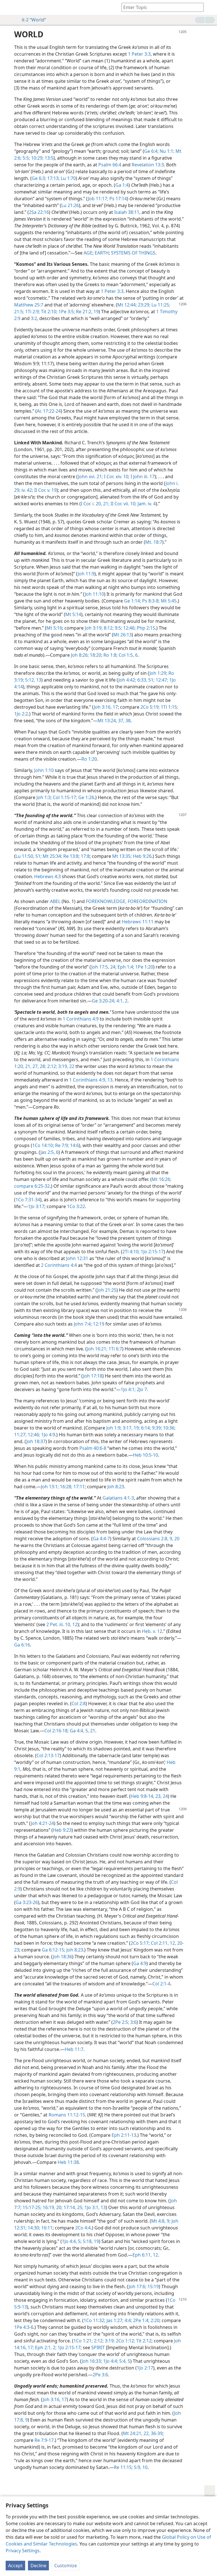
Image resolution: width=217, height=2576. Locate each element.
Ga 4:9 (140, 1963)
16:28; (66, 1487)
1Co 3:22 (76, 1206)
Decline (38, 2566)
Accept (15, 2566)
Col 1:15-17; (64, 797)
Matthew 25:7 (29, 305)
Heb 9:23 (62, 1830)
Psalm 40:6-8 (93, 1448)
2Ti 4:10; (131, 1252)
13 (109, 1080)
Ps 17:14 (118, 199)
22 (71, 1066)
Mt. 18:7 (154, 542)
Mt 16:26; (161, 1179)
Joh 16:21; (97, 1349)
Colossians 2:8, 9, (155, 1539)
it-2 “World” (34, 20)
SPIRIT (98, 2347)
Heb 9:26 (142, 856)
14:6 (74, 1145)
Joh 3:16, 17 (106, 707)
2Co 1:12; (125, 2341)
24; (113, 967)
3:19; (109, 2341)
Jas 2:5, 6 (49, 1152)
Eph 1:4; (125, 967)
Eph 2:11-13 (124, 2135)
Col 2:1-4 (161, 1984)
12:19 (98, 1324)
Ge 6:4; (151, 151)
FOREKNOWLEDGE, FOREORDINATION (127, 901)
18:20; (96, 655)
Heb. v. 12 (152, 1631)
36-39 (156, 2433)
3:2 (34, 318)
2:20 (154, 2320)
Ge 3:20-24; (104, 1001)
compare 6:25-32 (32, 1186)
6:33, (142, 680)
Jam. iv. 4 (146, 504)
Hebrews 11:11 (138, 922)
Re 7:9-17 (44, 2440)
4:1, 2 (121, 1001)
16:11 (46, 2228)
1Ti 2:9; (32, 312)
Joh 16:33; (92, 2361)
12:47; (161, 680)
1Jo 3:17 (36, 1206)
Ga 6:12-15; (54, 1950)
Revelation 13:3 (148, 165)
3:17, (127, 1428)
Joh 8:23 (116, 1487)
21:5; (19, 312)
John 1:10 (44, 770)
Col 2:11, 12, (163, 1943)
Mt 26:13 (122, 635)
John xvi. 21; (90, 477)
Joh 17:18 (93, 1376)
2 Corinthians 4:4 (59, 1265)
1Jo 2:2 (21, 714)
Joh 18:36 (62, 1957)
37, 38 (124, 721)
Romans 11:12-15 (67, 2115)
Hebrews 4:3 (47, 876)
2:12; (52, 1066)
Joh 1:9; (114, 1428)
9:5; (118, 628)
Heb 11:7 (74, 2049)
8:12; (108, 628)
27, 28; (39, 1066)
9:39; (156, 1428)
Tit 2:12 (143, 2341)
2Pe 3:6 (100, 2375)
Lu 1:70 (68, 178)
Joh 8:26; (80, 655)
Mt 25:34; (52, 856)
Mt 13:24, (107, 721)
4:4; (128, 2320)
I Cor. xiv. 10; (116, 477)
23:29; (144, 305)
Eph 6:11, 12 (145, 2255)
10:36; (169, 1428)
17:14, (69, 2207)
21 (92, 1731)
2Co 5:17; (140, 1943)
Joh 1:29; (158, 673)
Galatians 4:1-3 (118, 1498)
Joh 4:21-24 (42, 1823)
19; (136, 1428)
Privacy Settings (23, 2551)
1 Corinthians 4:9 (81, 1019)
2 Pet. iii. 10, (59, 1624)
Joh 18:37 (36, 1441)
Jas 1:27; (114, 2320)
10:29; (37, 158)
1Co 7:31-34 (28, 1200)
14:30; (33, 2228)
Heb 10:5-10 (145, 1455)
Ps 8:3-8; (150, 601)
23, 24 (161, 1796)
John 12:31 (77, 1258)
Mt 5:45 (168, 601)
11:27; (20, 1435)
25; (80, 2207)
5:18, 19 (90, 2241)
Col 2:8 (79, 1703)
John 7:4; (83, 1324)
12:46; (129, 628)
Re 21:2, (84, 312)
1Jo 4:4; (110, 2361)
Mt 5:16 (54, 628)
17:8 (85, 856)
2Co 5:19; (150, 707)
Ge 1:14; (133, 601)
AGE (88, 253)
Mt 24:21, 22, (136, 2433)
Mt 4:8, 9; (161, 2221)
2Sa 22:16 (39, 212)
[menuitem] (8, 7)
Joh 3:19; (94, 628)
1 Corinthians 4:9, (88, 1080)
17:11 (79, 1487)
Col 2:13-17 (48, 1755)
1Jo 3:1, (91, 2207)
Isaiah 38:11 (127, 212)
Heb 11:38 (68, 2162)
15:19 (153, 2286)
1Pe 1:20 (144, 967)
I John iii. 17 (142, 477)
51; (151, 680)
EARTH (102, 253)
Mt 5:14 (73, 614)
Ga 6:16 (22, 1645)
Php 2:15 (145, 628)
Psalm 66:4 (110, 165)
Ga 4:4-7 (101, 1539)
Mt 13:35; (122, 856)
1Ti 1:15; (169, 707)
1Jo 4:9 (48, 1435)
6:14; (145, 1428)
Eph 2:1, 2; (45, 2347)
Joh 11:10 (94, 594)
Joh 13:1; (50, 1487)
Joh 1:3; (44, 797)
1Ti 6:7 (115, 1349)
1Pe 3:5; (66, 312)
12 (74, 1624)
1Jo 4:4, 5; (72, 2241)
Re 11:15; (123, 2467)
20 (176, 1539)
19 (96, 312)
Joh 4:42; (127, 680)
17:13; (53, 178)
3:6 (133, 2022)
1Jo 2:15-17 (152, 1252)
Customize (66, 2566)
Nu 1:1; (166, 151)
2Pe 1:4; (141, 2320)
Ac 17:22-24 (49, 411)
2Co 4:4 (83, 2228)
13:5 (48, 158)
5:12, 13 (33, 680)
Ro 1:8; (110, 655)
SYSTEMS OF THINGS (133, 253)
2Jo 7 (141, 1389)
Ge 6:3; (39, 178)
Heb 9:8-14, (142, 1796)
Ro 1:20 (89, 759)
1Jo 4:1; (128, 1389)
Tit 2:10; (49, 312)
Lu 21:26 (70, 205)
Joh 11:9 (86, 574)
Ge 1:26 (86, 797)
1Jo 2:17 (145, 2368)
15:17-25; (32, 2207)
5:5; (26, 158)
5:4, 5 (124, 2361)
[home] (8, 7)
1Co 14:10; (43, 1145)
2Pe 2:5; (121, 2022)
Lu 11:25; (160, 305)
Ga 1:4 (122, 185)
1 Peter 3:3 (139, 54)
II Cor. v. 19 (45, 490)
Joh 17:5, (100, 967)
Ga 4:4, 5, (79, 1731)
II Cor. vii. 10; (123, 504)
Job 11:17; (98, 199)
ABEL (55, 901)
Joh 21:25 (107, 1290)
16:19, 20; (52, 2207)
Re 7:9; (61, 1145)
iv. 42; (27, 490)
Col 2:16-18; (57, 1731)
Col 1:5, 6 (128, 655)
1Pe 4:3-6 (24, 2327)
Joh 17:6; (137, 2286)
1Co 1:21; (83, 2341)
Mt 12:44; (127, 305)
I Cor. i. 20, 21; (95, 504)
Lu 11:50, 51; (29, 856)
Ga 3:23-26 (27, 1902)
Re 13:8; (71, 856)
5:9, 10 (140, 2467)
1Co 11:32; (95, 2320)
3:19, (63, 1066)
